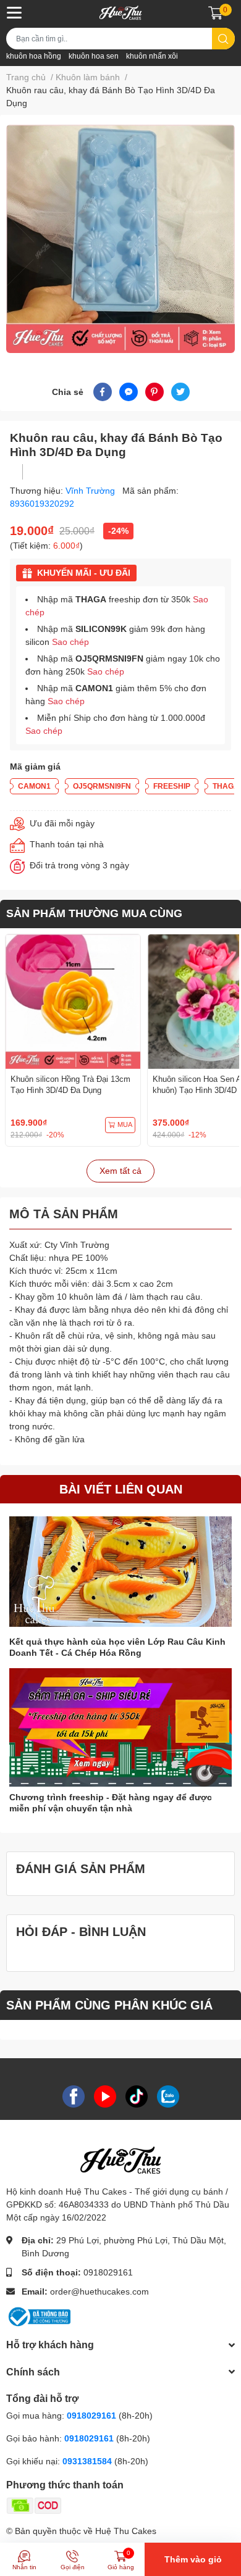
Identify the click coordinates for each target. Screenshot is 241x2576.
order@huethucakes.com (99, 2291)
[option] (120, 239)
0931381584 (88, 2461)
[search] (223, 39)
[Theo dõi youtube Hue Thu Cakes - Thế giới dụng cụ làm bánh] (105, 2096)
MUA (125, 1124)
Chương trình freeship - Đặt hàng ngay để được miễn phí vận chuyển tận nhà (111, 1803)
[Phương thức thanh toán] (82, 2505)
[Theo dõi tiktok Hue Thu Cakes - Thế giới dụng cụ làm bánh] (137, 2096)
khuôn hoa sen (94, 56)
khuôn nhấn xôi (152, 56)
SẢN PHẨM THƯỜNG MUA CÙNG (94, 913)
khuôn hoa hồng (34, 56)
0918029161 (108, 2272)
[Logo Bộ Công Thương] (38, 2316)
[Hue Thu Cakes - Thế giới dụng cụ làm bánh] (120, 13)
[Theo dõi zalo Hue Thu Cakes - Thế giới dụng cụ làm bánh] (168, 2096)
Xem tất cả (120, 1171)
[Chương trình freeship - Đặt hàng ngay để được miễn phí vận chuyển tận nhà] (120, 1727)
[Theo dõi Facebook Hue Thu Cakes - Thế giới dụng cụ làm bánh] (74, 2096)
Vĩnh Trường (91, 491)
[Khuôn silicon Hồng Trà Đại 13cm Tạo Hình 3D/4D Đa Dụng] (73, 1002)
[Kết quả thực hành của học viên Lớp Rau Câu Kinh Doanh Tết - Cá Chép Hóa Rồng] (120, 1572)
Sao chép (70, 642)
